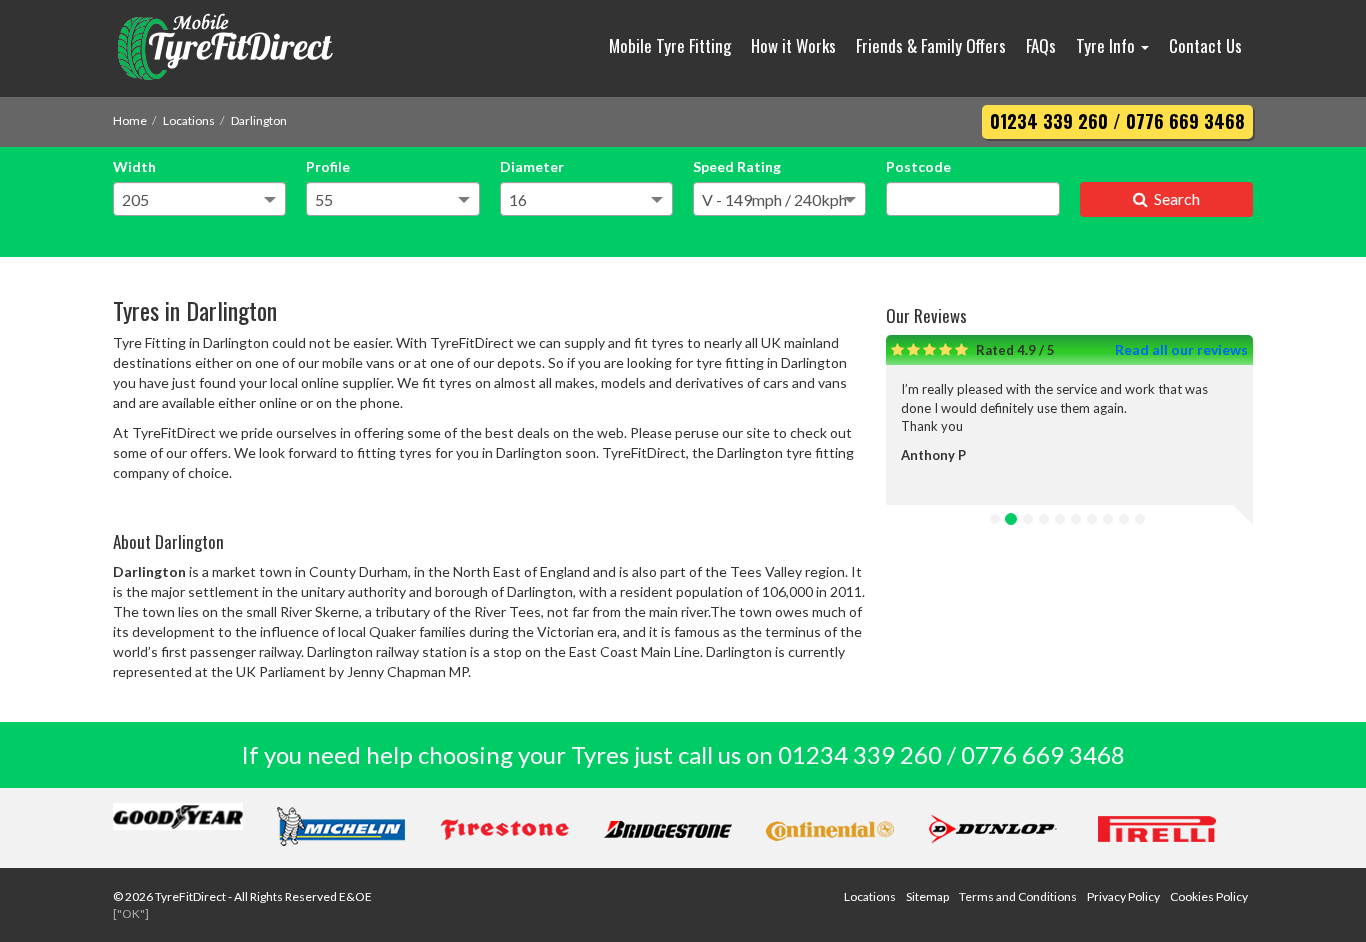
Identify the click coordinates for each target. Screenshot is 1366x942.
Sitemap (927, 896)
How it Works (793, 45)
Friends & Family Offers (931, 45)
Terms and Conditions (1018, 896)
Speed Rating (737, 166)
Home (130, 120)
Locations (189, 120)
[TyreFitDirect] (248, 48)
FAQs (1041, 45)
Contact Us (1205, 45)
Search (1174, 198)
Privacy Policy (1123, 896)
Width (134, 166)
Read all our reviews (1181, 349)
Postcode (918, 166)
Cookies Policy (1209, 896)
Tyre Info (1107, 45)
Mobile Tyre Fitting (670, 45)
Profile (328, 166)
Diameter (532, 166)
